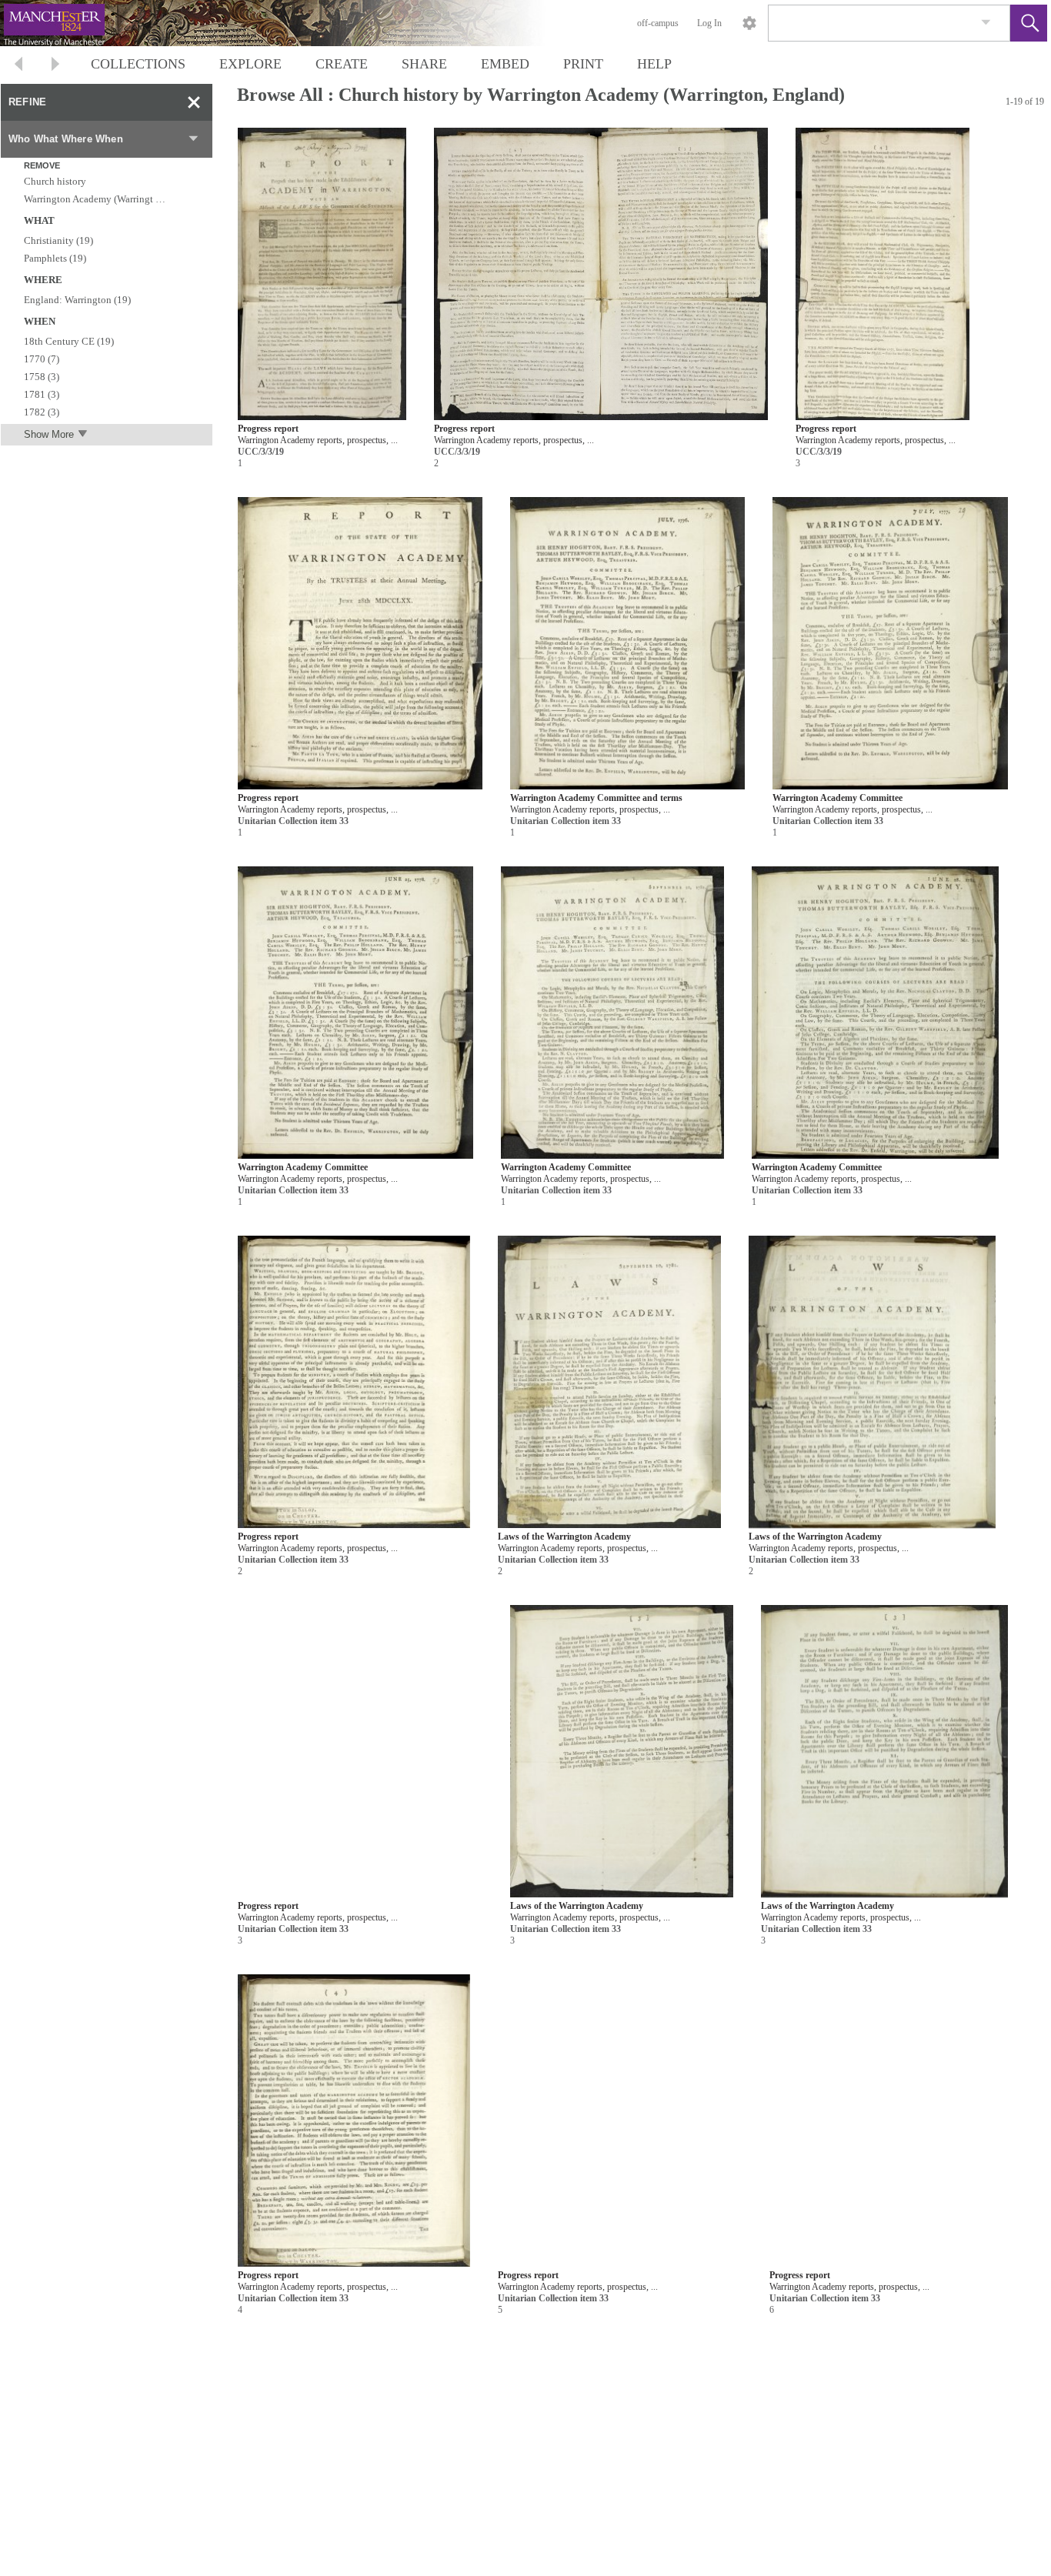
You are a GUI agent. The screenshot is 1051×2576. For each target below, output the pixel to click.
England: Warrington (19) (77, 300)
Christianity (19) (58, 240)
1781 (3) (42, 394)
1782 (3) (42, 412)
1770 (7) (42, 359)
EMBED (505, 64)
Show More (49, 434)
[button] (1029, 23)
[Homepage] (290, 23)
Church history (55, 181)
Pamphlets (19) (55, 258)
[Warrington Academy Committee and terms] (628, 644)
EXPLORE (250, 64)
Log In (709, 23)
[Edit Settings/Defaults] (749, 23)
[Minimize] (194, 102)
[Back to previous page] (18, 66)
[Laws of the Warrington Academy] (609, 1382)
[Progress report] (322, 274)
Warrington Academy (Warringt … (95, 199)
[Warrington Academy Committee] (890, 644)
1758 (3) (42, 377)
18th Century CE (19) (69, 341)
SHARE (424, 64)
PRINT (583, 64)
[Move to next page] (55, 66)
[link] (986, 23)
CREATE (342, 64)
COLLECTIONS (138, 64)
